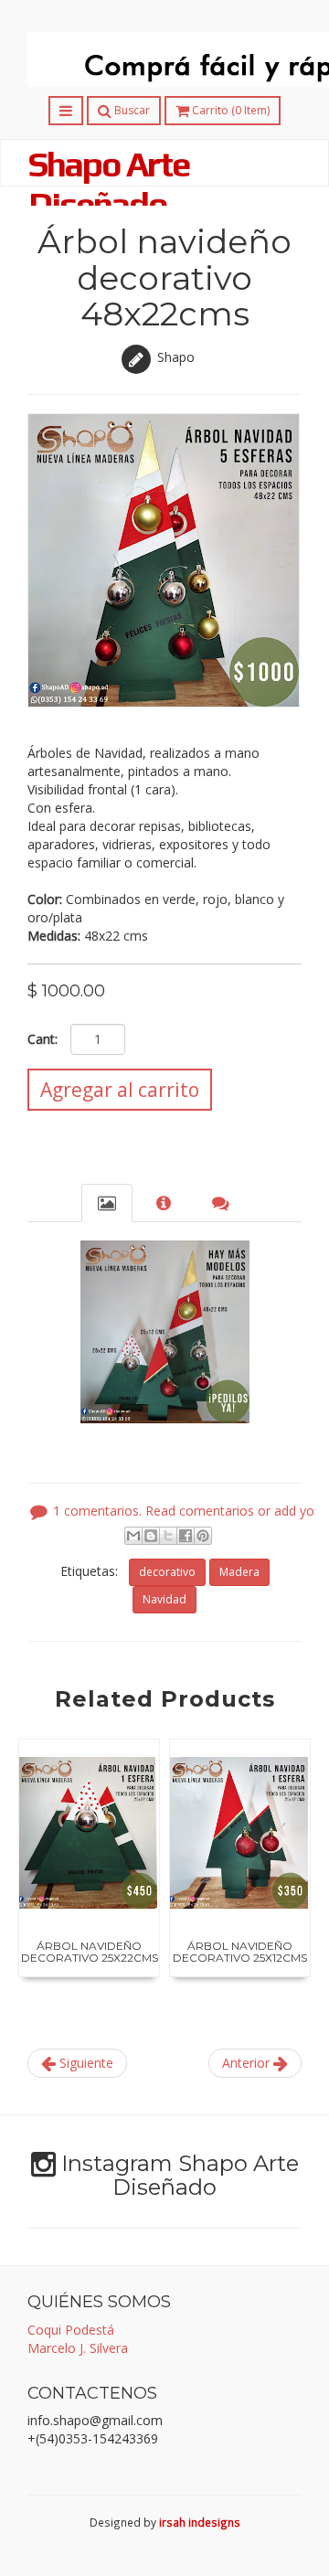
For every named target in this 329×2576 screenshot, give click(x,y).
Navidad (164, 1599)
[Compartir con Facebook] (186, 1536)
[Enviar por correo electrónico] (133, 1536)
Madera (239, 1572)
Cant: (42, 1039)
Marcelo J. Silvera (78, 2348)
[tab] (107, 1203)
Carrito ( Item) (229, 110)
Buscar (131, 110)
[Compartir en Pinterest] (203, 1536)
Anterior (248, 2063)
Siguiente (85, 2063)
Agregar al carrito (120, 1090)
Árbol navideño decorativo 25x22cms (90, 1952)
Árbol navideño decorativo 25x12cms (240, 1952)
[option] (89, 1858)
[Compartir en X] (168, 1536)
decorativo (167, 1572)
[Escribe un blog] (151, 1536)
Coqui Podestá (71, 2330)
